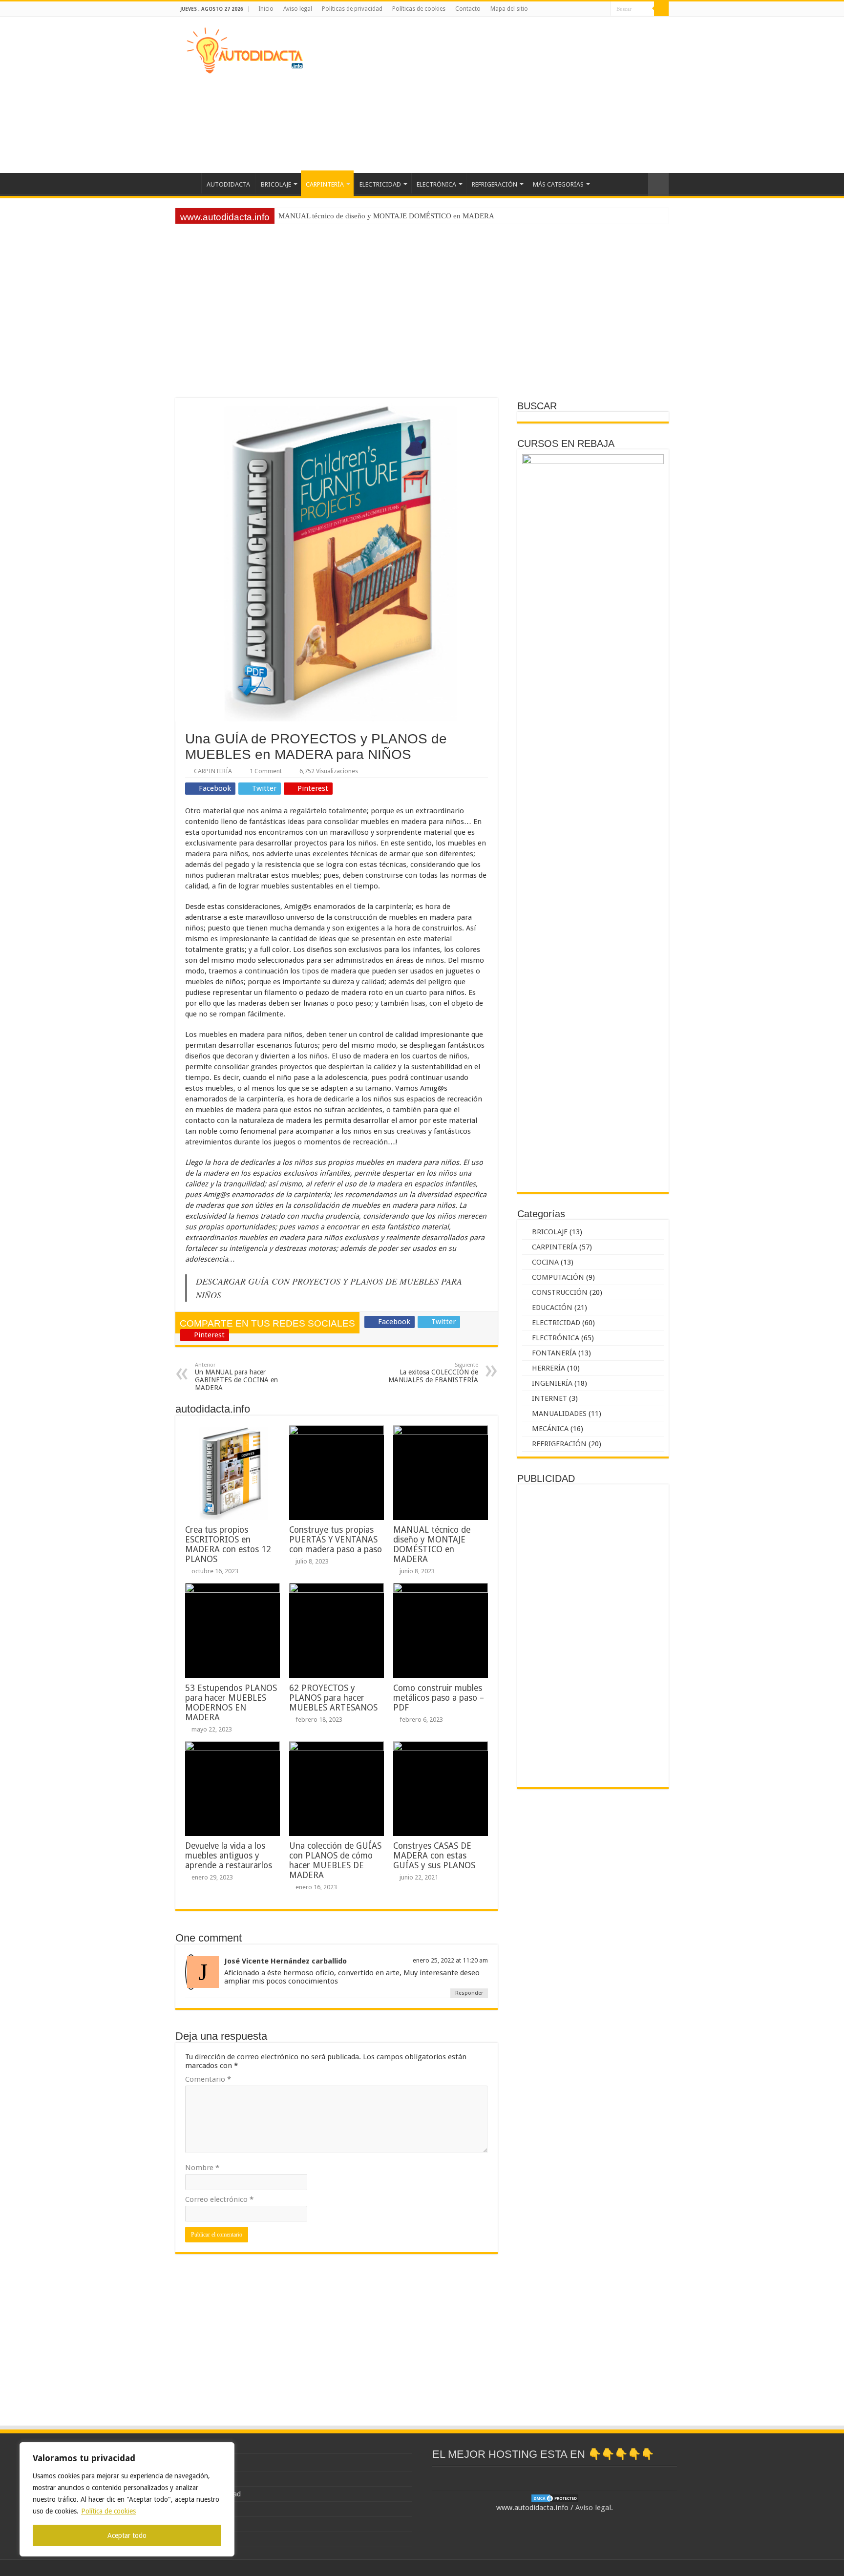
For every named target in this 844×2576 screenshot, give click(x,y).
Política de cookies (108, 2511)
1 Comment (266, 771)
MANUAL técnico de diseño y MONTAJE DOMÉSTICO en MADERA (432, 1544)
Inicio (266, 9)
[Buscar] (661, 9)
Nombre (202, 2168)
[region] (127, 2499)
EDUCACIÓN (552, 1308)
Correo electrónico (219, 2199)
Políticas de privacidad (352, 9)
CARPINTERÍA (325, 184)
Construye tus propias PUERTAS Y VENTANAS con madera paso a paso (336, 1540)
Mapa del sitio (509, 9)
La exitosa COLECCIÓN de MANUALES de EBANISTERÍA (433, 1373)
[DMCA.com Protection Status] (555, 2498)
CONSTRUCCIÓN (560, 1292)
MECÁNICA (550, 1429)
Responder (469, 1993)
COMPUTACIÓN (558, 1277)
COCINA (545, 1262)
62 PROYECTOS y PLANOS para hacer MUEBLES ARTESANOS (333, 1698)
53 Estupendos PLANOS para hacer (333, 216)
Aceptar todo (127, 2535)
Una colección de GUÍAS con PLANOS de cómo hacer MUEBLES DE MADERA (335, 1860)
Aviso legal (298, 9)
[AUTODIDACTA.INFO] (244, 49)
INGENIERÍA (552, 1383)
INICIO (188, 183)
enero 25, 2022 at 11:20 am (450, 1960)
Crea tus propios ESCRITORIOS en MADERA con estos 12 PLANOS (228, 1544)
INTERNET (549, 1398)
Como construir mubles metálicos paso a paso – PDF (439, 1698)
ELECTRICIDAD (380, 184)
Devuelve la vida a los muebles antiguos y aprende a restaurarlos (229, 1856)
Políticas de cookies (419, 9)
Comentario (208, 2079)
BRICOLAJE (276, 184)
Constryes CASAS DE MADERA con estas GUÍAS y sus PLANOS (434, 1856)
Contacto (468, 9)
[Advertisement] (484, 95)
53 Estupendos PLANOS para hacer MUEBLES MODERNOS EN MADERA (231, 1703)
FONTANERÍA (554, 1353)
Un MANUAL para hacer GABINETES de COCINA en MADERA (236, 1377)
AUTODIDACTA (228, 184)
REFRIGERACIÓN (495, 184)
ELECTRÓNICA (436, 184)
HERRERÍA (549, 1368)
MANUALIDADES (559, 1414)
